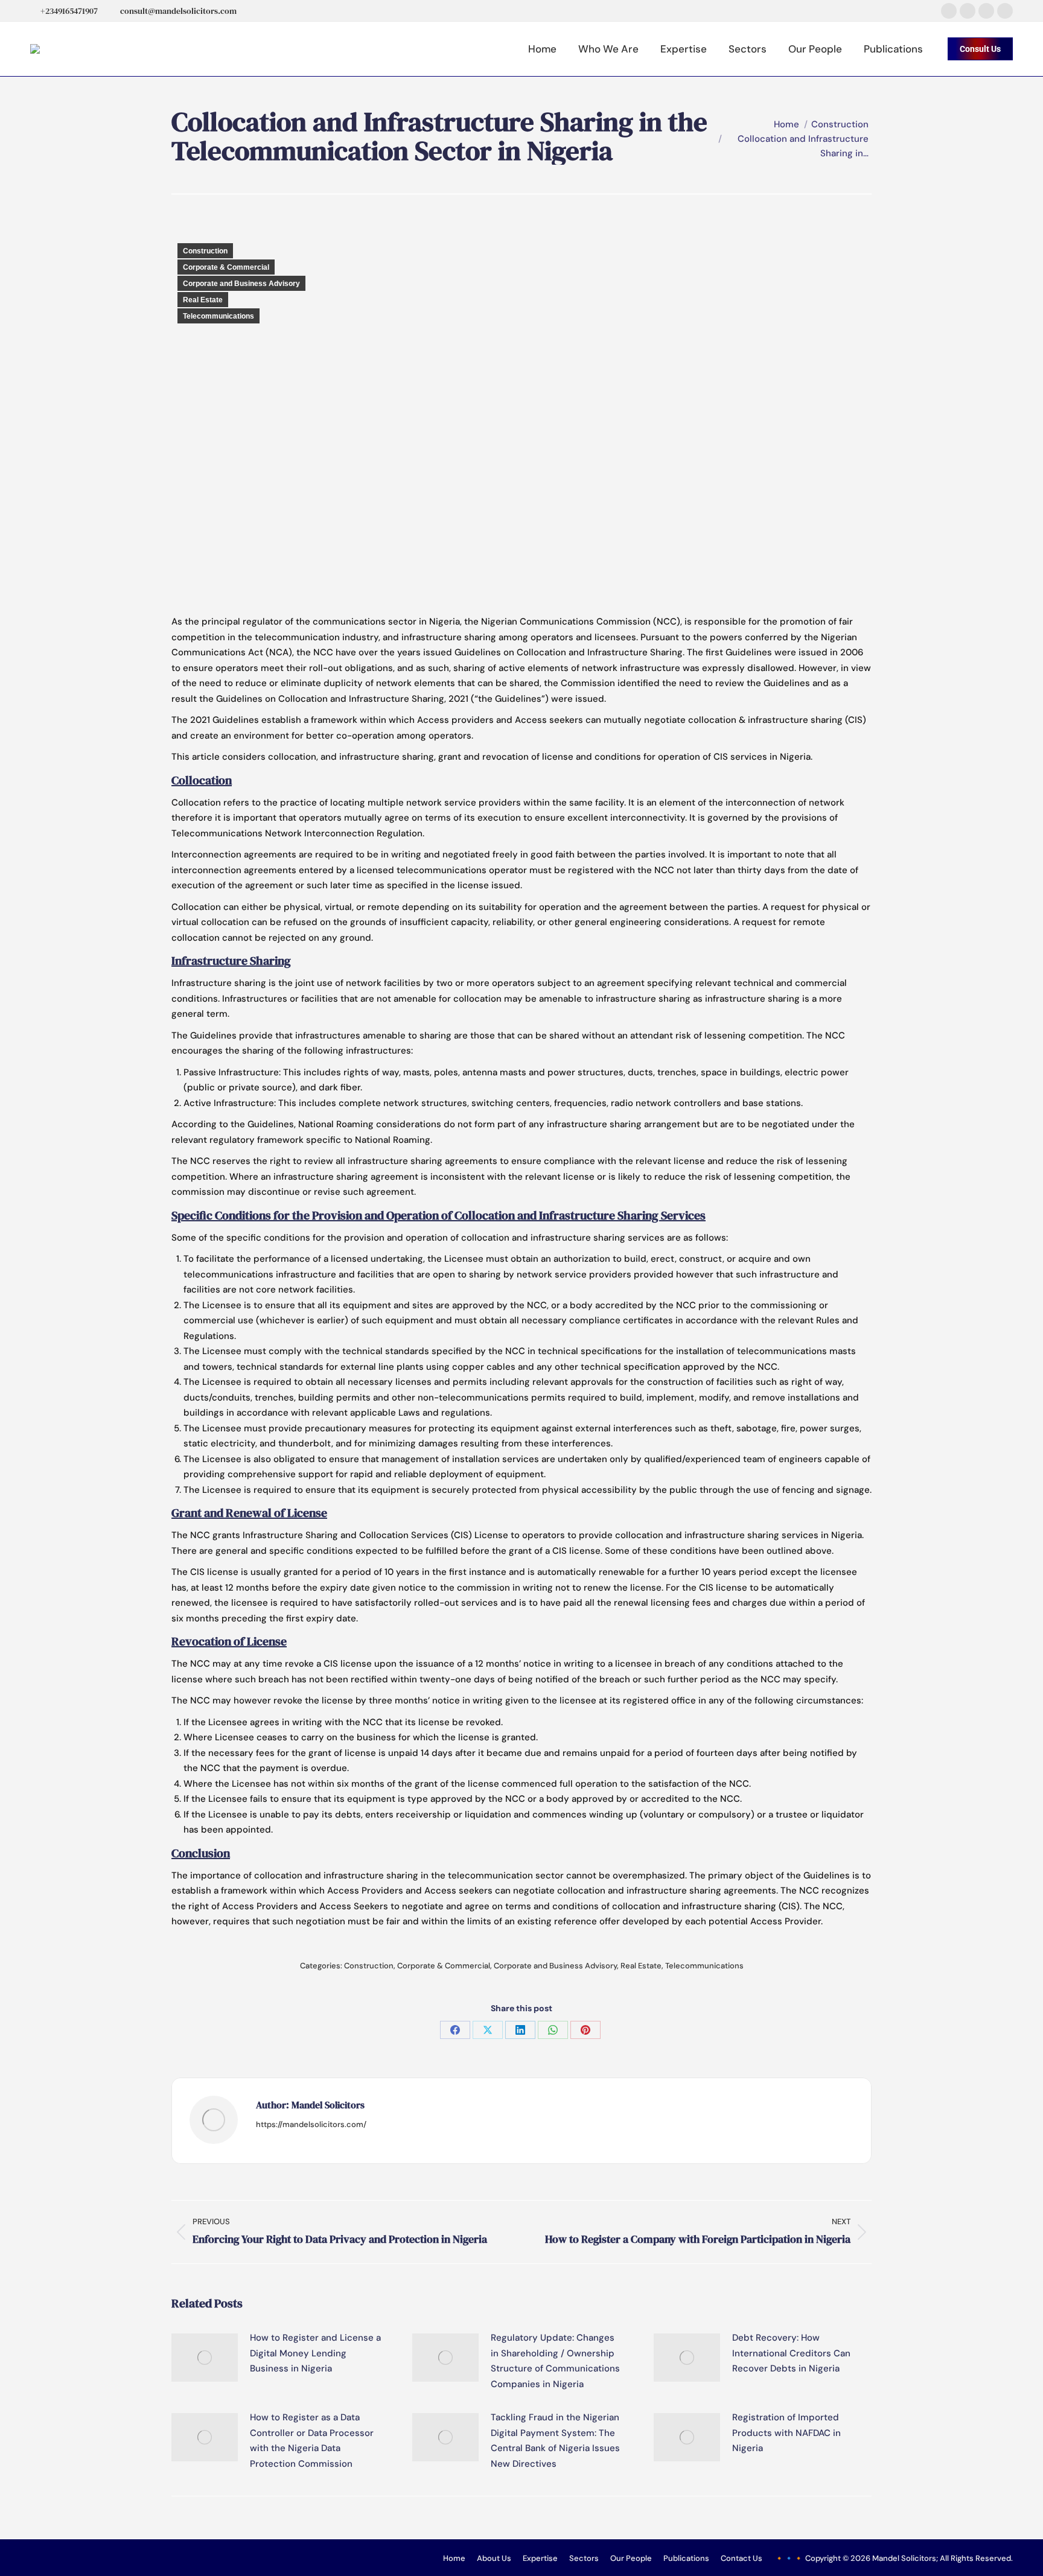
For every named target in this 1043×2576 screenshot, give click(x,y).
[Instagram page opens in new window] (986, 11)
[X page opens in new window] (968, 11)
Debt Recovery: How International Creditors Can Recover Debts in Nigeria (791, 2353)
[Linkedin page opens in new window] (1005, 11)
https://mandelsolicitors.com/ (311, 2124)
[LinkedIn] (520, 2030)
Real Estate (203, 300)
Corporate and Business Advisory (241, 284)
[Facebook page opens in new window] (949, 11)
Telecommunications (218, 316)
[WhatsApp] (553, 2030)
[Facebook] (455, 2030)
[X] (488, 2030)
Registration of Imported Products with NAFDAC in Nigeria (786, 2433)
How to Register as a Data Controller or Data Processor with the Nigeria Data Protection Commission (312, 2441)
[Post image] (205, 2358)
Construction (205, 251)
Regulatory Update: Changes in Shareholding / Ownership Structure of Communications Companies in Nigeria (555, 2361)
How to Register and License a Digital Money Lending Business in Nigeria (315, 2353)
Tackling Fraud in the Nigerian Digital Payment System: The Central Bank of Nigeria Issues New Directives (555, 2441)
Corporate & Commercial (226, 267)
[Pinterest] (585, 2030)
